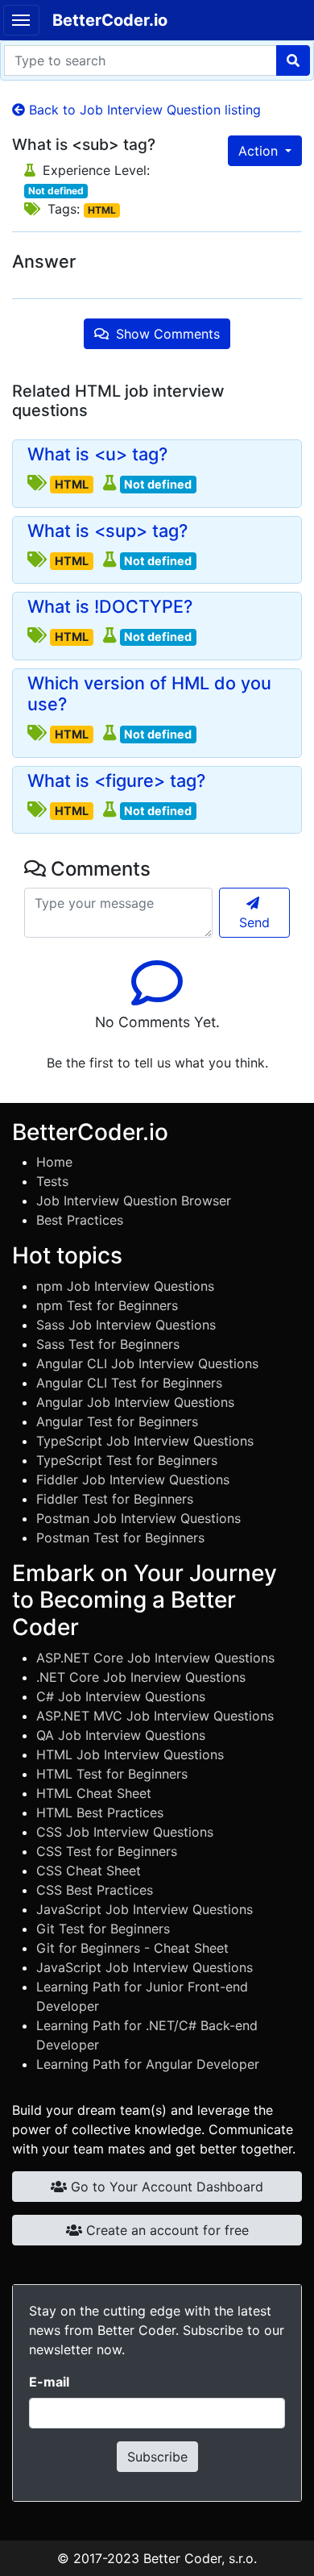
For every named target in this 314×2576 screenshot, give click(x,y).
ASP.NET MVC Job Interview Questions (155, 1716)
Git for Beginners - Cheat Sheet (132, 1948)
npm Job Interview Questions (125, 1286)
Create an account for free (165, 2230)
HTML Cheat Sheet (94, 1793)
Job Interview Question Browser (134, 1201)
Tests (52, 1181)
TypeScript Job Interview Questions (145, 1441)
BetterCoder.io (110, 20)
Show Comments (166, 334)
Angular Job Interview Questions (135, 1402)
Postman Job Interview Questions (138, 1518)
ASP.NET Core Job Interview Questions (155, 1658)
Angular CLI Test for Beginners (129, 1383)
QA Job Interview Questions (121, 1735)
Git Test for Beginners (103, 1929)
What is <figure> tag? (116, 781)
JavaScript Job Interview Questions (145, 1909)
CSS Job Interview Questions (125, 1832)
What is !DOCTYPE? (110, 607)
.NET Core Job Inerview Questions (141, 1677)
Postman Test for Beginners (120, 1538)
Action (260, 151)
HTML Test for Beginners (112, 1774)
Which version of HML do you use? (149, 694)
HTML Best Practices (100, 1812)
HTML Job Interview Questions (130, 1754)
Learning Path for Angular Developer (148, 2064)
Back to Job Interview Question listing (143, 110)
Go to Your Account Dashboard (165, 2187)
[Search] (293, 60)
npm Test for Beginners (107, 1305)
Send (254, 922)
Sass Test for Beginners (108, 1344)
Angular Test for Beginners (117, 1421)
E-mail (49, 2382)
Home (54, 1162)
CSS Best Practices (95, 1890)
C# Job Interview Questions (121, 1696)
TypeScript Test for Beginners (127, 1460)
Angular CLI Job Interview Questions (147, 1363)
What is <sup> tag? (107, 531)
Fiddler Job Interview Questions (133, 1479)
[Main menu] (21, 20)
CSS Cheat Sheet (89, 1871)
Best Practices (80, 1220)
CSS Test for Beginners (107, 1851)
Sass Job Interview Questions (126, 1325)
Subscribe (157, 2457)
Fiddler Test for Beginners (115, 1499)
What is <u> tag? (97, 454)
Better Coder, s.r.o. (200, 2558)
